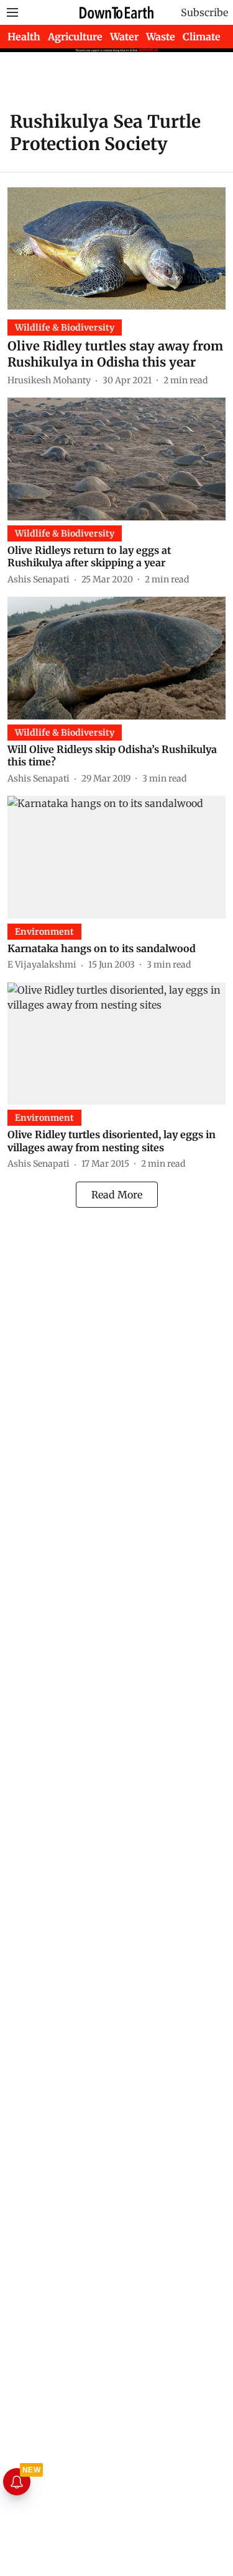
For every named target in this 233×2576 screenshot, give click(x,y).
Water (124, 37)
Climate (202, 37)
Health (24, 37)
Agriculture (75, 37)
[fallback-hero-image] (116, 248)
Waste (161, 37)
